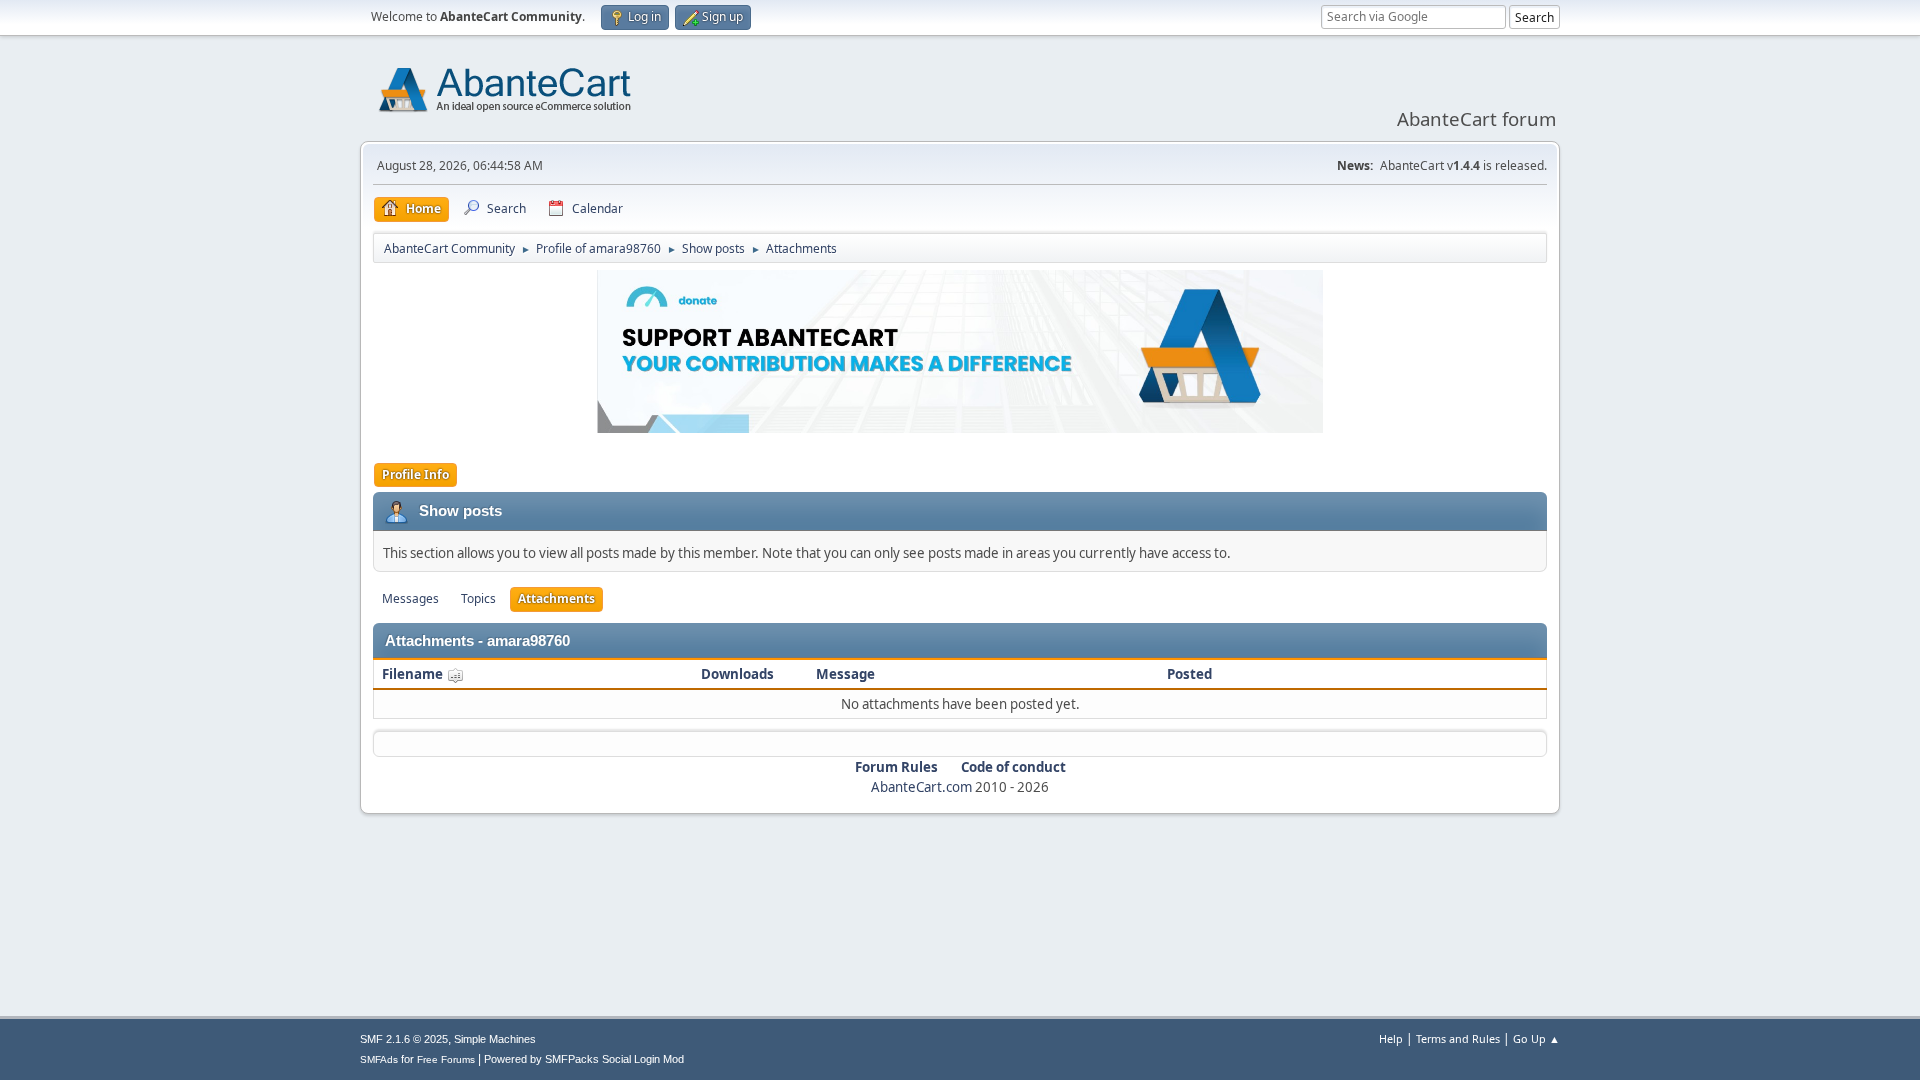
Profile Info (415, 474)
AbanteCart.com (921, 787)
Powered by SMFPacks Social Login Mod (584, 1059)
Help (1391, 1038)
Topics (478, 598)
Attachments (556, 598)
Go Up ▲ (1536, 1038)
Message (845, 674)
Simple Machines (495, 1039)
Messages (410, 598)
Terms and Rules (1458, 1038)
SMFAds (379, 1059)
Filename (414, 674)
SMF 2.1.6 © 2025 (404, 1039)
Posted (1189, 674)
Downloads (737, 674)
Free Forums (446, 1059)
